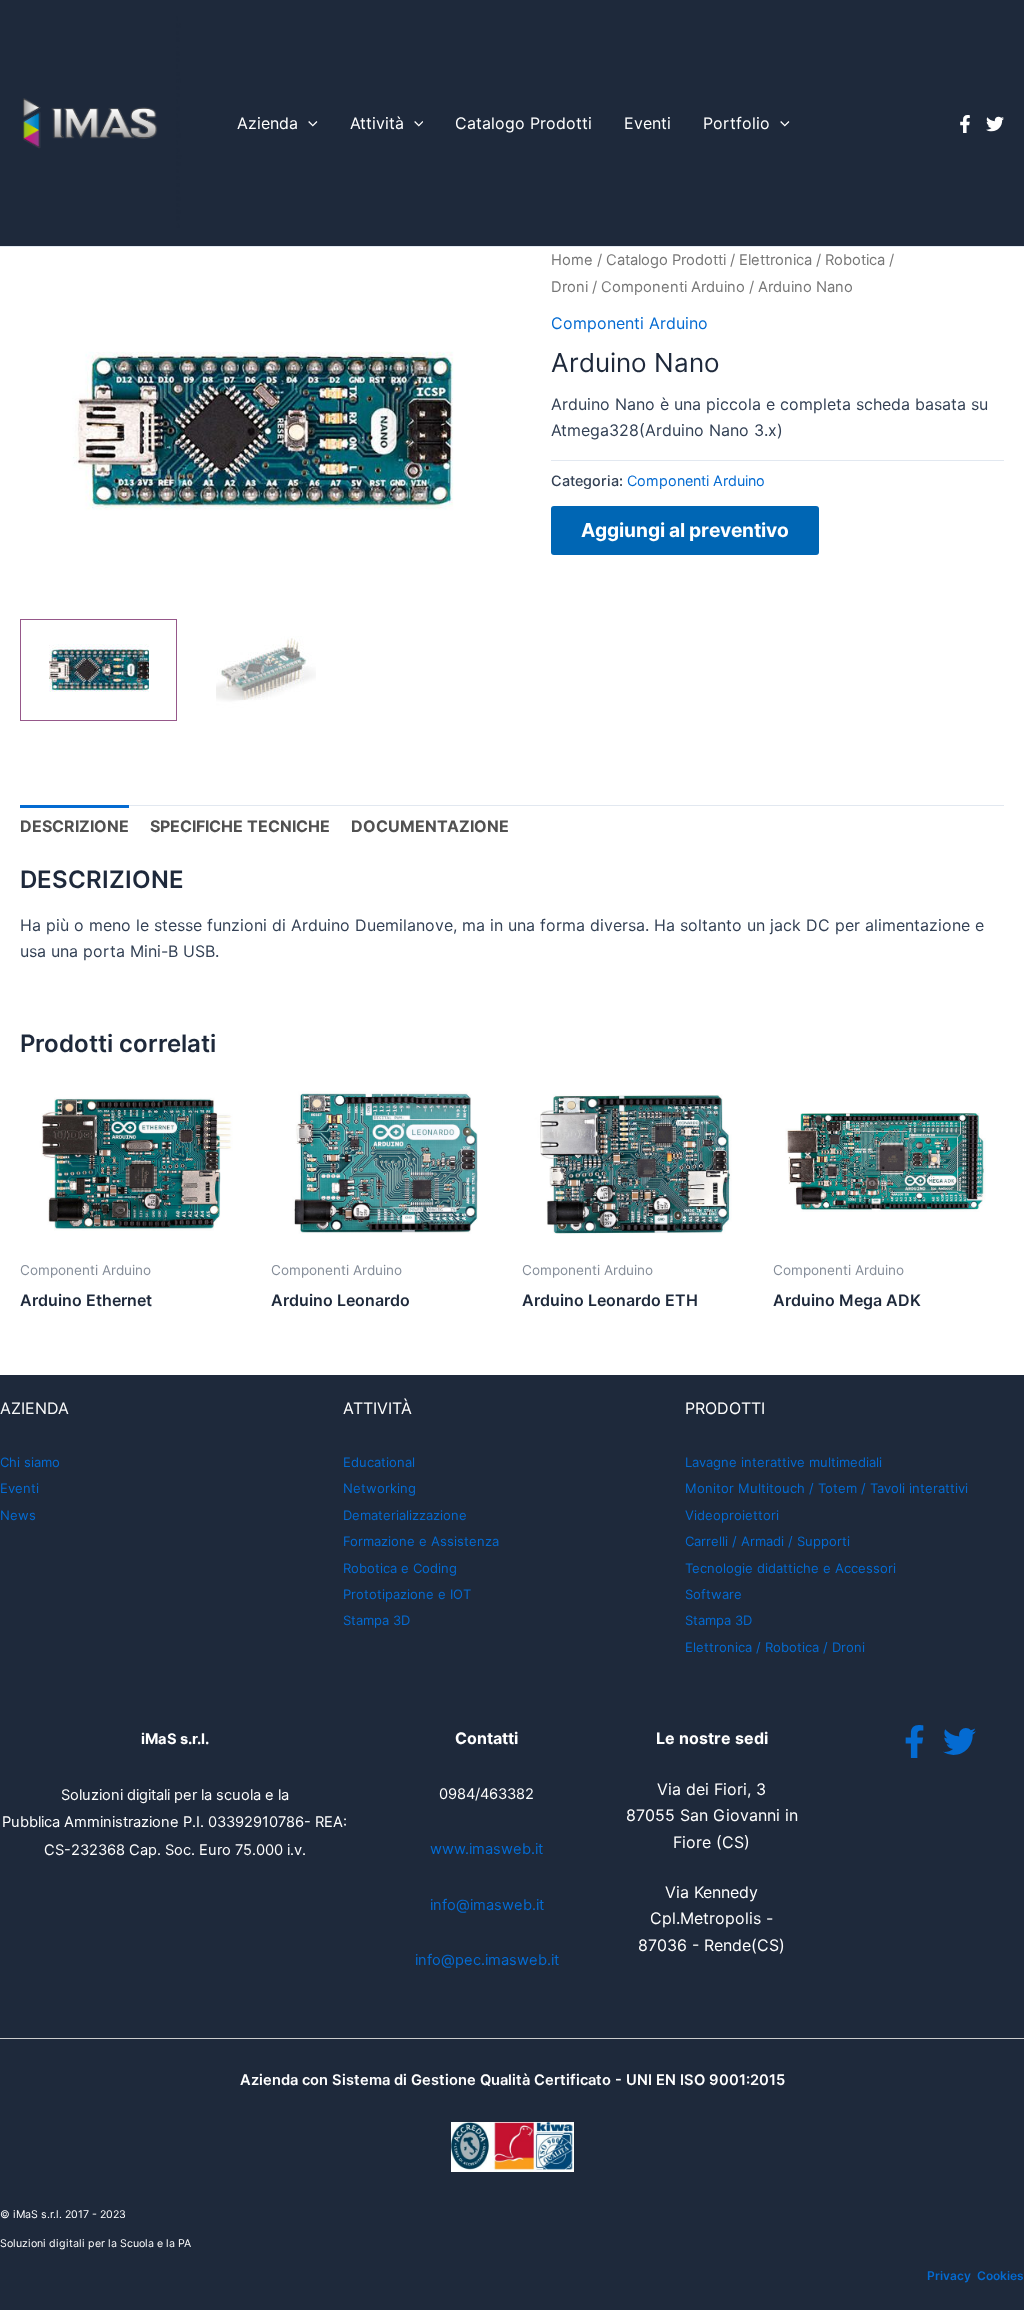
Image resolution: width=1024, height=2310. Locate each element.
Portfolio (736, 123)
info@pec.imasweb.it (487, 1960)
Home (572, 260)
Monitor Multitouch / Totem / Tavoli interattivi (826, 1488)
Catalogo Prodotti (523, 123)
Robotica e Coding (400, 1568)
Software (713, 1594)
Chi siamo (30, 1462)
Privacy (949, 2275)
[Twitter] (995, 124)
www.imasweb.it (486, 1849)
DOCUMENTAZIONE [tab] (430, 826)
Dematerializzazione (405, 1515)
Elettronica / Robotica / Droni (775, 1647)
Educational (379, 1462)
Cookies (1000, 2275)
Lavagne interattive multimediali (783, 1462)
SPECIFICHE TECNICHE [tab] (240, 826)
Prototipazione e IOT (407, 1594)
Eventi (647, 123)
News (18, 1515)
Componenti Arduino (673, 287)
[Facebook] (965, 124)
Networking (379, 1488)
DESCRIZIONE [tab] (74, 826)
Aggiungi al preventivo (685, 530)
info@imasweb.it (487, 1905)
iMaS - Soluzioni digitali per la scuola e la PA (178, 122)
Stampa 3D (376, 1620)
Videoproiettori (732, 1515)
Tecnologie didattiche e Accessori (790, 1568)
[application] (308, 123)
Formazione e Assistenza (421, 1541)
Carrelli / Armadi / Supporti (767, 1541)
